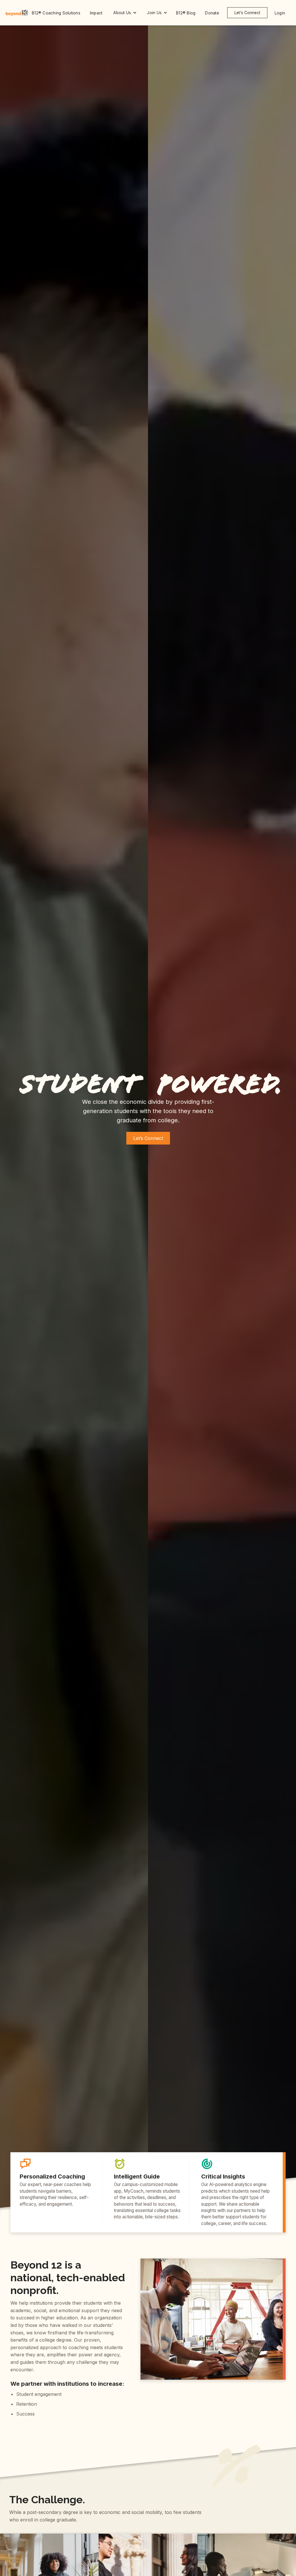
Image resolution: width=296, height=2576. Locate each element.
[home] (17, 13)
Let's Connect (247, 13)
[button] (124, 13)
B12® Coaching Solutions (56, 13)
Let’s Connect (148, 1138)
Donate (212, 13)
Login (280, 13)
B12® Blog (186, 13)
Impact (96, 13)
